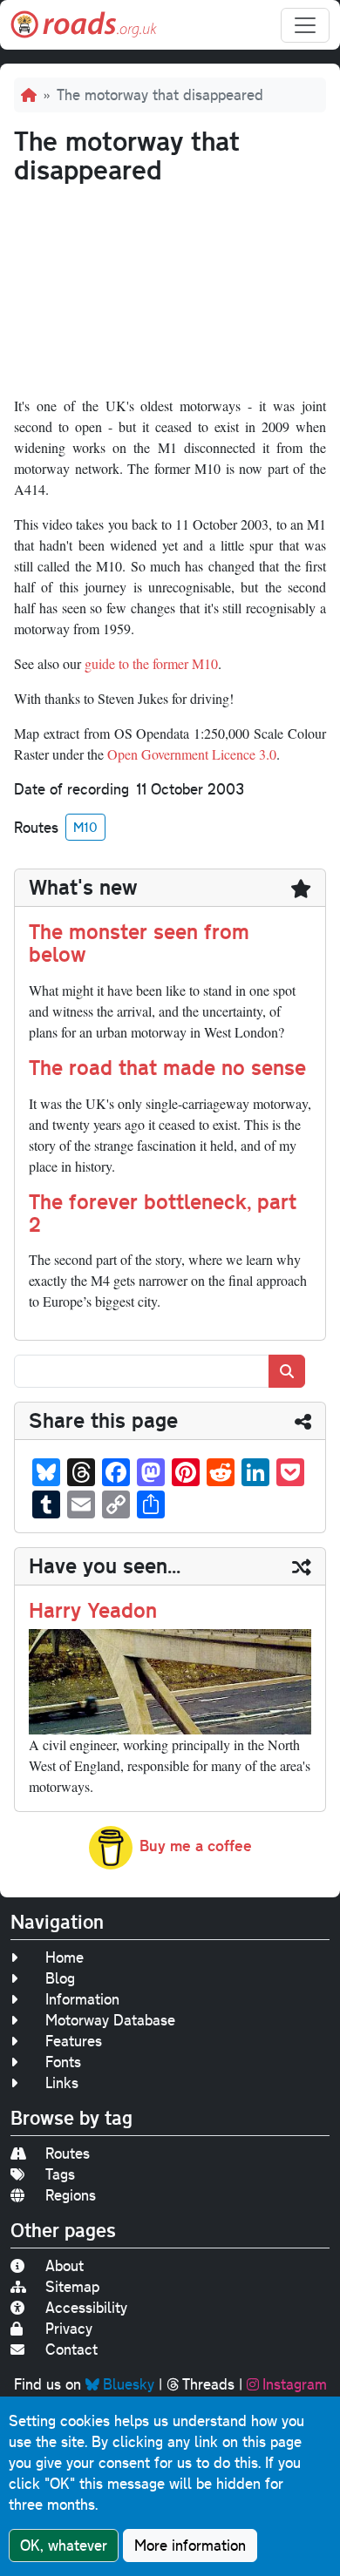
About (65, 2265)
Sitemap (72, 2286)
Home (65, 1957)
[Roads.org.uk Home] (84, 25)
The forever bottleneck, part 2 (163, 1213)
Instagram (295, 2384)
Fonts (63, 2062)
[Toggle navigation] (305, 25)
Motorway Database (110, 2020)
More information (190, 2545)
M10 (85, 827)
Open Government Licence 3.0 (192, 754)
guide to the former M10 (151, 663)
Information (82, 1999)
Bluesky (129, 2384)
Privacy (69, 2328)
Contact (71, 2349)
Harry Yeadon (93, 1610)
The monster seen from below (139, 943)
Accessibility (86, 2307)
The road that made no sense (167, 1067)
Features (74, 2041)
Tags (60, 2174)
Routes (68, 2153)
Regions (71, 2195)
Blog (60, 1978)
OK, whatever (64, 2545)
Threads (208, 2384)
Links (62, 2082)
